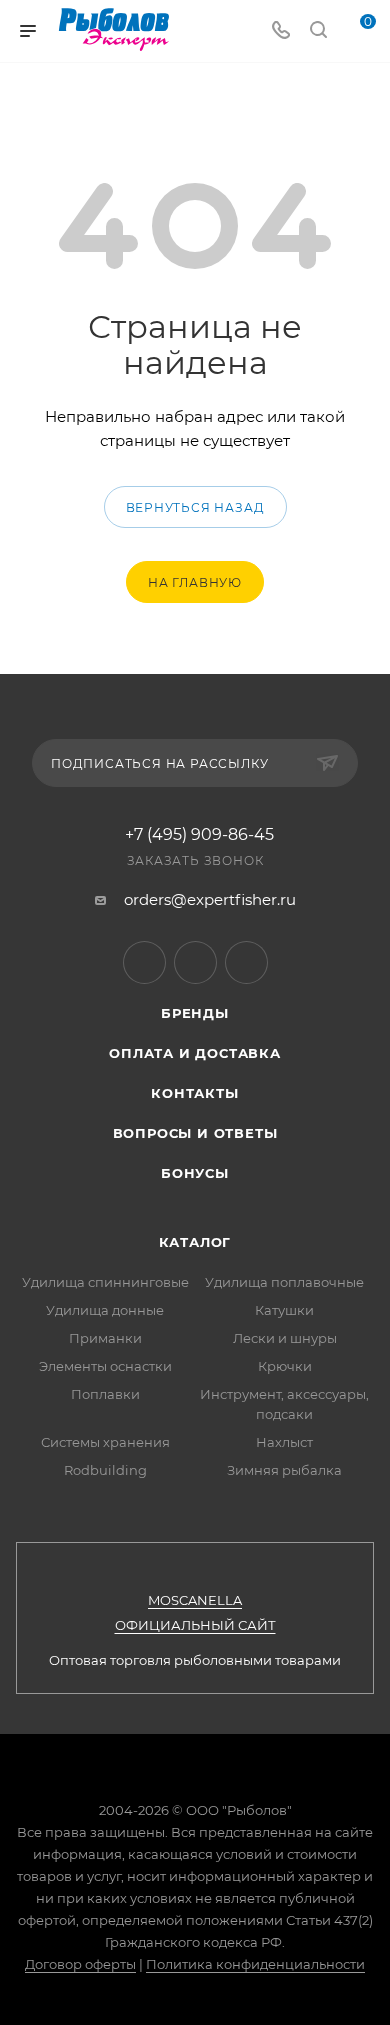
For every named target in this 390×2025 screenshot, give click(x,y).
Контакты (194, 1093)
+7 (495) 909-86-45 (199, 835)
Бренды (195, 1013)
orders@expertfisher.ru (210, 899)
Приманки (105, 1338)
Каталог (195, 1242)
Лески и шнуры (285, 1338)
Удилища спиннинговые (105, 1282)
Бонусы (195, 1173)
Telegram (144, 962)
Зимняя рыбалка (284, 1470)
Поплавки (105, 1394)
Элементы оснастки (105, 1366)
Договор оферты (80, 1964)
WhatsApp (246, 962)
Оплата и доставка (195, 1053)
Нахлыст (284, 1442)
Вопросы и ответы (195, 1133)
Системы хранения (105, 1442)
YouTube (195, 962)
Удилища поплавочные (284, 1282)
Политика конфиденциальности (255, 1964)
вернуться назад (195, 507)
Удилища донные (105, 1310)
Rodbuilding (105, 1470)
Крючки (285, 1366)
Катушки (284, 1310)
